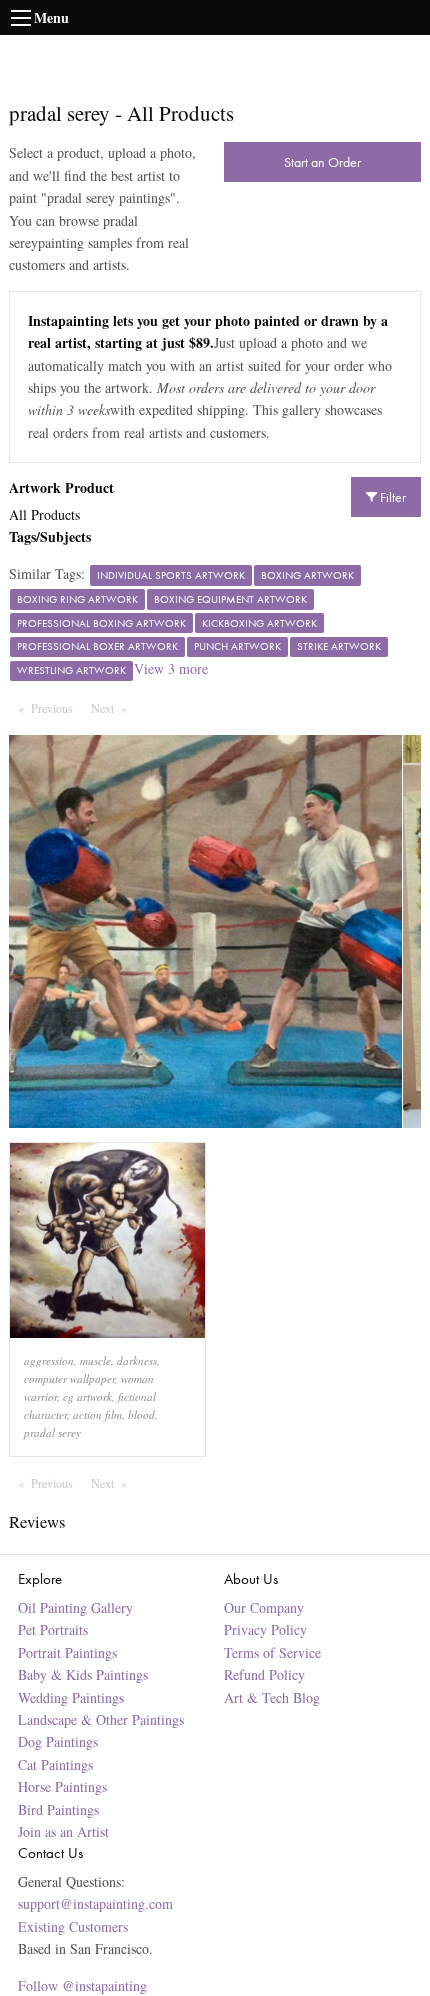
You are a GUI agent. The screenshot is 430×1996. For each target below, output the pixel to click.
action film (97, 1414)
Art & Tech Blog (272, 1697)
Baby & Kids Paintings (83, 1674)
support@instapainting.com (95, 1903)
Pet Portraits (53, 1629)
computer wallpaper (69, 1378)
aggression (49, 1360)
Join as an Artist (63, 1831)
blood (141, 1414)
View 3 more (171, 668)
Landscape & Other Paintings (101, 1719)
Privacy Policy (265, 1629)
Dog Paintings (58, 1741)
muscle (95, 1360)
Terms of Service (272, 1652)
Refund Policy (264, 1674)
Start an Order (322, 162)
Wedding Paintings (71, 1697)
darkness (137, 1360)
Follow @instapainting (82, 1985)
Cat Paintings (55, 1764)
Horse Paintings (62, 1786)
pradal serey (52, 1432)
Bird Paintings (58, 1809)
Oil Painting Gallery (75, 1607)
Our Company (264, 1607)
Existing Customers (73, 1926)
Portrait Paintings (67, 1652)
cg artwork (87, 1396)
